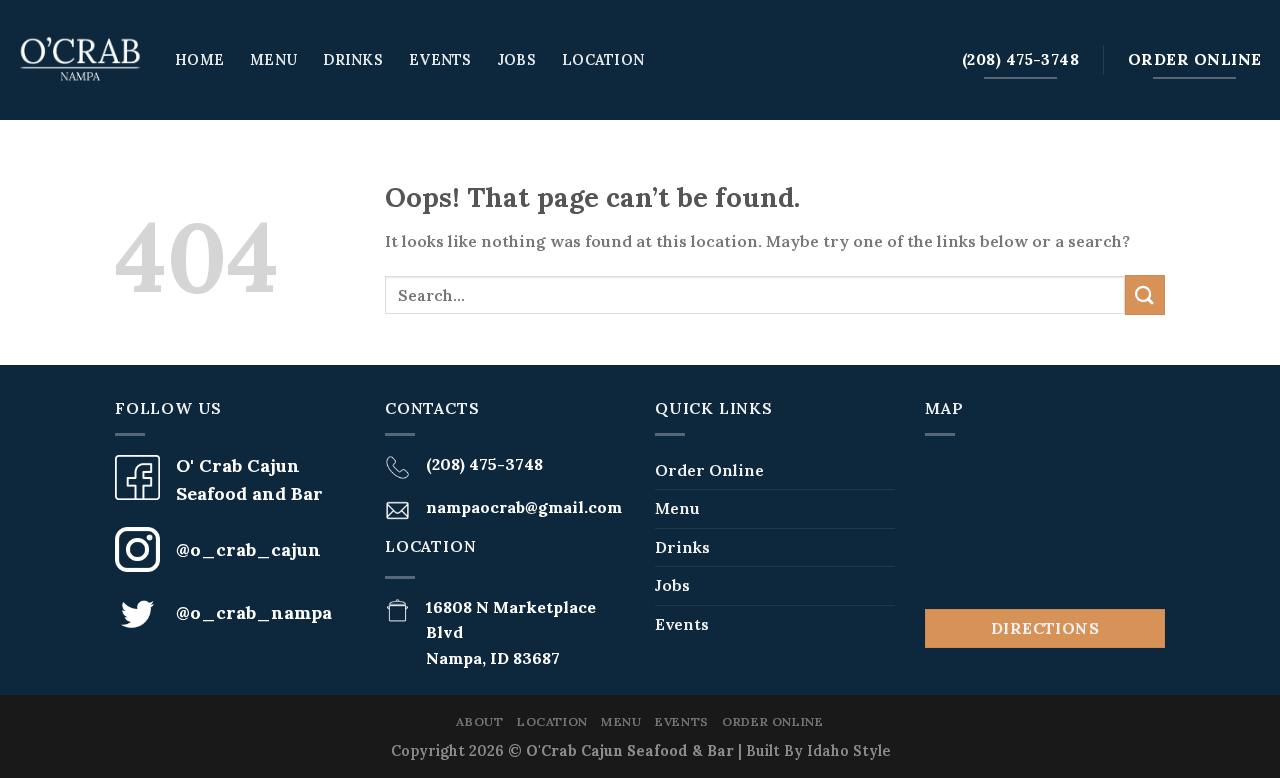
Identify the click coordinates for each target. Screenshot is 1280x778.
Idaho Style (848, 751)
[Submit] (1145, 294)
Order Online (709, 470)
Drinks (353, 60)
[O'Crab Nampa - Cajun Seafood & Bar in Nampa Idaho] (80, 60)
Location (603, 60)
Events (440, 60)
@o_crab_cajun (248, 549)
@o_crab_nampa (254, 612)
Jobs (517, 60)
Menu (273, 60)
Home (199, 60)
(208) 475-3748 (484, 464)
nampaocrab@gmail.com (524, 507)
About (479, 721)
